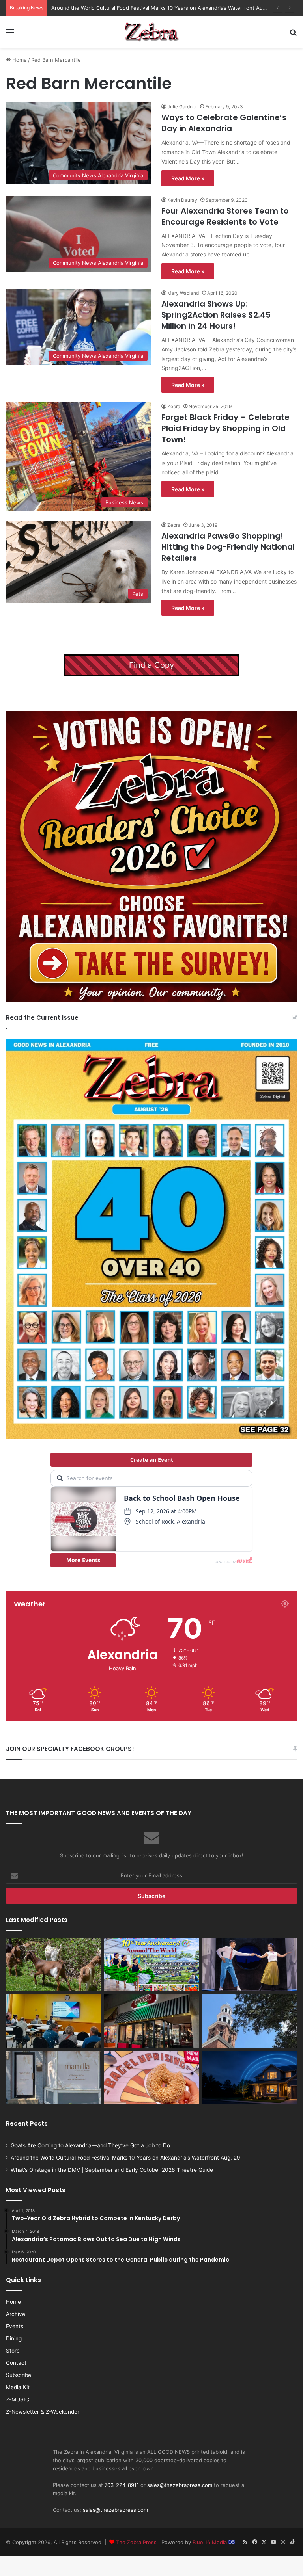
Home (19, 60)
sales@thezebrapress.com (180, 2485)
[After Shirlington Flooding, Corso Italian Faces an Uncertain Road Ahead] (152, 2021)
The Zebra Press (136, 2542)
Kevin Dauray (182, 200)
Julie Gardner (182, 107)
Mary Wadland (183, 293)
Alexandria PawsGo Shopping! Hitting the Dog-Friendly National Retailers (228, 547)
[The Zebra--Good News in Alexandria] (151, 32)
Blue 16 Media (210, 2542)
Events (15, 2326)
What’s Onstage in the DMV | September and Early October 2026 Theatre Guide (150, 8)
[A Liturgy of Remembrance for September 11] (250, 2021)
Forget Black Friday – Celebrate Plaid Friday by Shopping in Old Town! (225, 428)
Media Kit (18, 2387)
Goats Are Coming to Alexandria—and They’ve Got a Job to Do (90, 2145)
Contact (16, 2363)
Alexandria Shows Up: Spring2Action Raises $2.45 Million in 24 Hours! (216, 315)
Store (13, 2351)
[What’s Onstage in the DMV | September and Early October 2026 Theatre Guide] (250, 1965)
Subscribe (19, 2375)
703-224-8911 (122, 2485)
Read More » (188, 178)
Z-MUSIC (18, 2399)
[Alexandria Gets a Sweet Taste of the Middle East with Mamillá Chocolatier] (53, 2078)
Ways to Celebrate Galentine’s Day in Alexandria (224, 123)
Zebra (174, 406)
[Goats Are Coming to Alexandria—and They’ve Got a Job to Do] (53, 1965)
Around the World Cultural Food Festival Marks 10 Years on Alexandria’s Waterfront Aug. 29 (125, 2158)
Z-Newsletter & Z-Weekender (43, 2412)
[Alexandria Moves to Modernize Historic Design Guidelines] (53, 2021)
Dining (14, 2338)
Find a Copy (151, 665)
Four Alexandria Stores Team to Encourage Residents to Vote (225, 216)
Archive (16, 2314)
